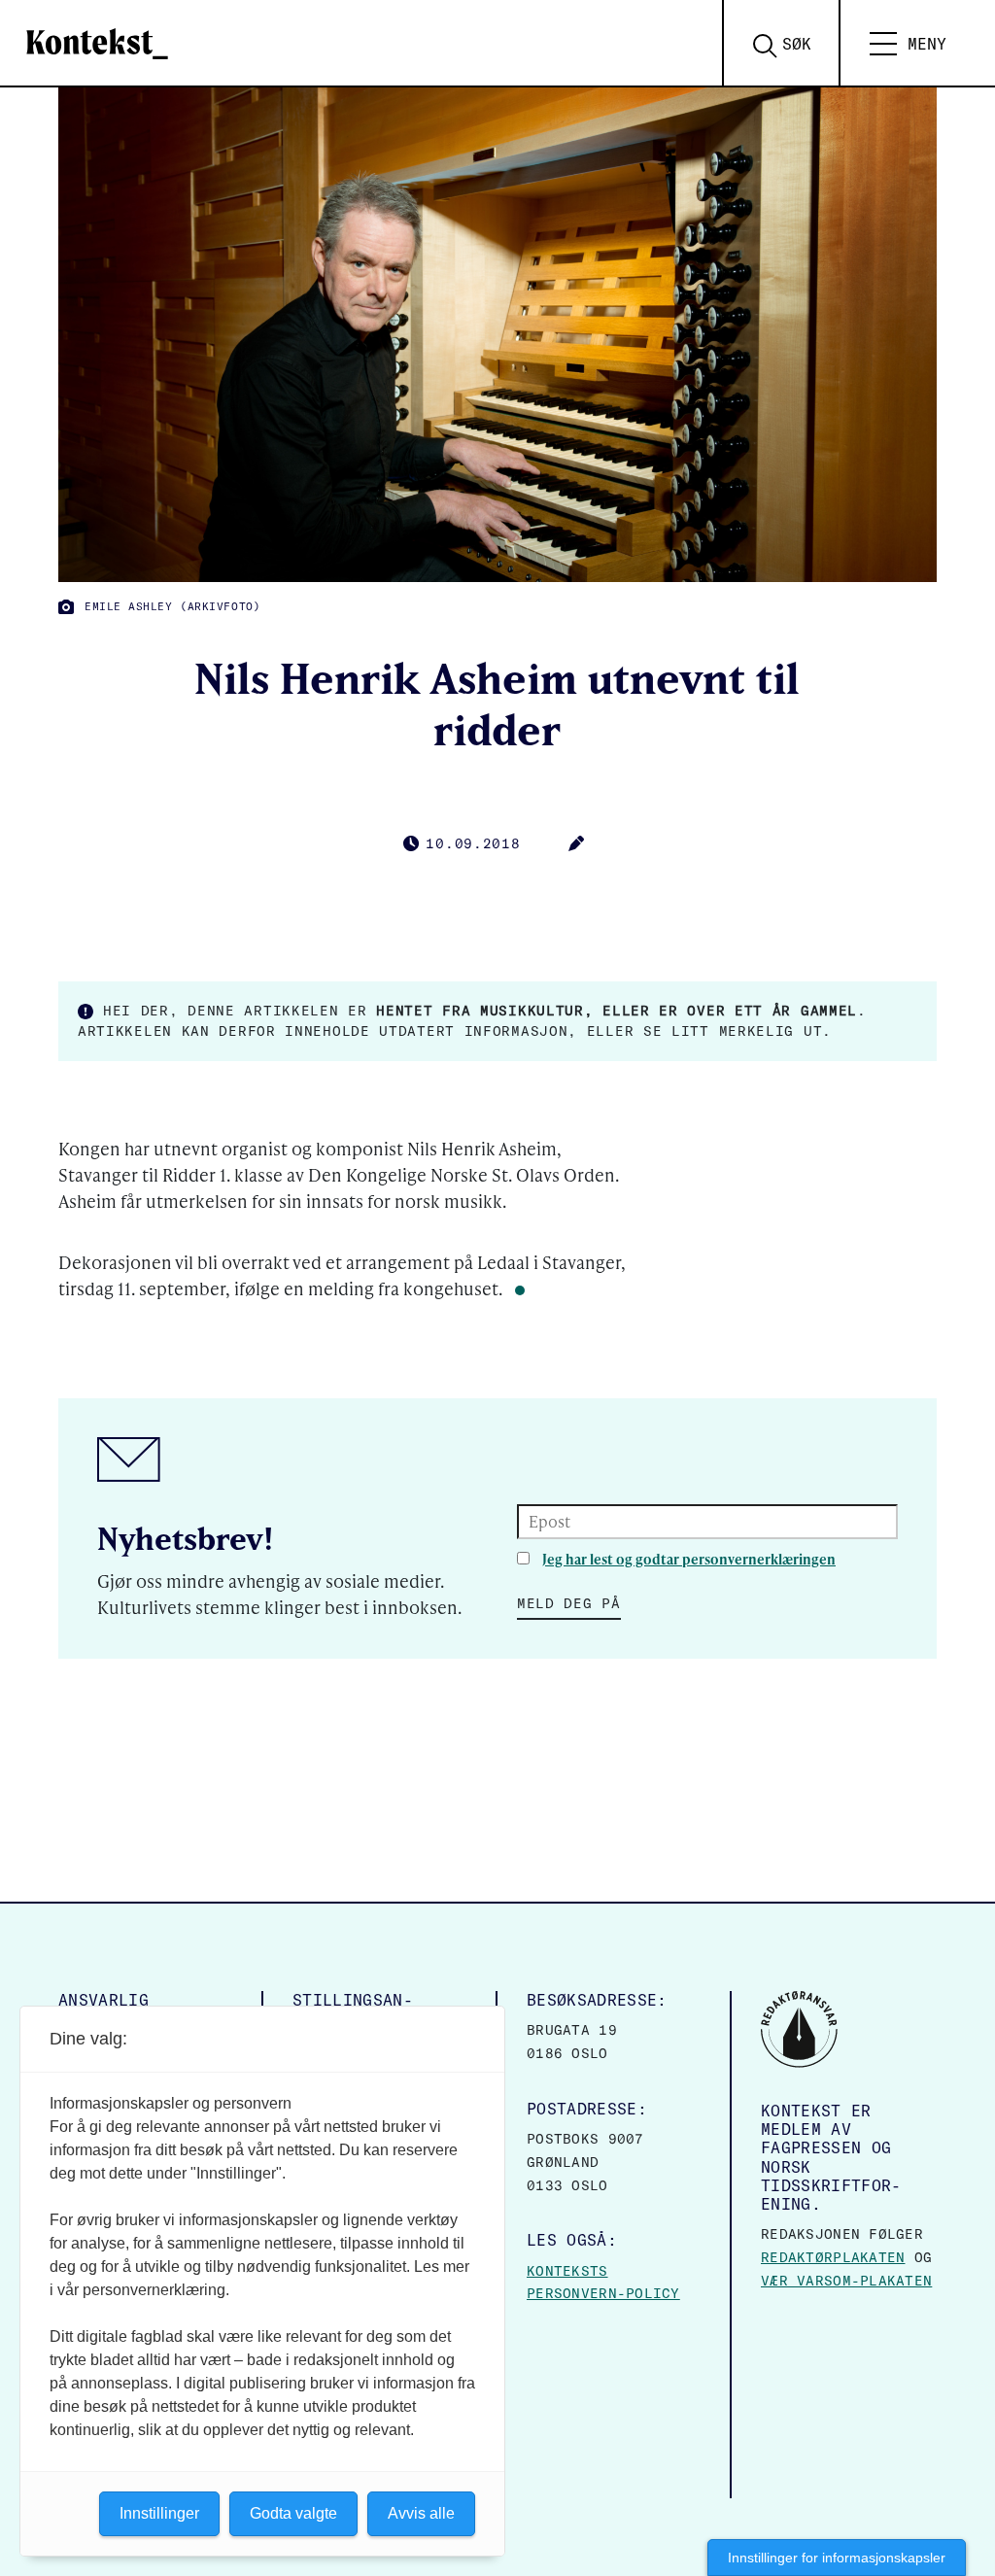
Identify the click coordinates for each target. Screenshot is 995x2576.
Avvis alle (421, 2513)
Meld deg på (569, 1603)
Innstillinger (159, 2513)
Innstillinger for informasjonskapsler (837, 2558)
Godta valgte (293, 2513)
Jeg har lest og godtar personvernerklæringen (689, 1559)
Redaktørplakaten (833, 2257)
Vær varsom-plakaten (846, 2281)
